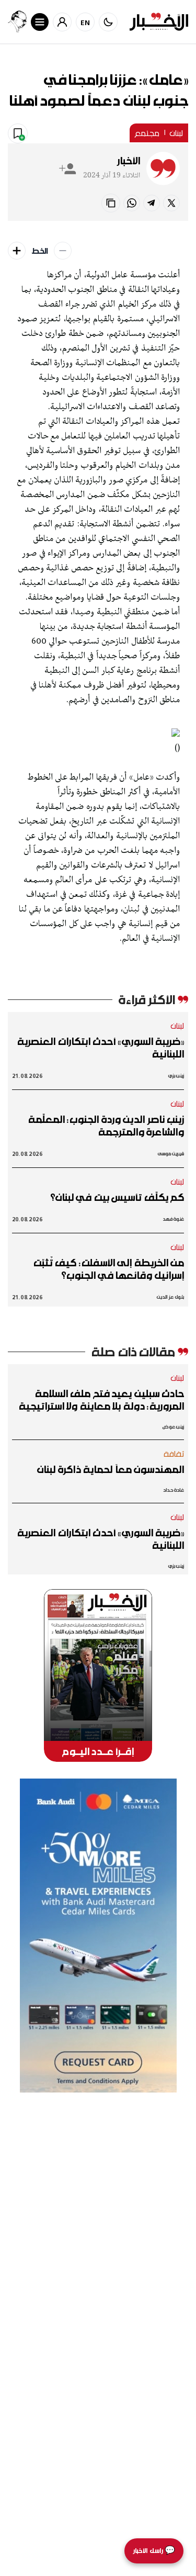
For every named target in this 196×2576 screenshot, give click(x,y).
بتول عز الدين (170, 1297)
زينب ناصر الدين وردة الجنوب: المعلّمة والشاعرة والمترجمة (106, 1126)
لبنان (176, 133)
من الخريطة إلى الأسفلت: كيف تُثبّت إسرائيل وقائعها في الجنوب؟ (109, 1269)
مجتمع (147, 133)
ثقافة (174, 1454)
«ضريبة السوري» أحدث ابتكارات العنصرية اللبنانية (101, 1048)
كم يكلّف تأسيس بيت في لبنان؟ (117, 1197)
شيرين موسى (171, 1154)
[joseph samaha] (17, 22)
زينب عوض (173, 1427)
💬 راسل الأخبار (154, 2551)
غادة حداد (174, 1490)
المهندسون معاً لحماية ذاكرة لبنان (111, 1469)
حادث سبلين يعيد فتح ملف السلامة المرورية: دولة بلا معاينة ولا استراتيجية (101, 1400)
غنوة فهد (173, 1219)
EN (85, 22)
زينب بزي (176, 1076)
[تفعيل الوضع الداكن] (108, 22)
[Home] (159, 22)
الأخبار (129, 161)
